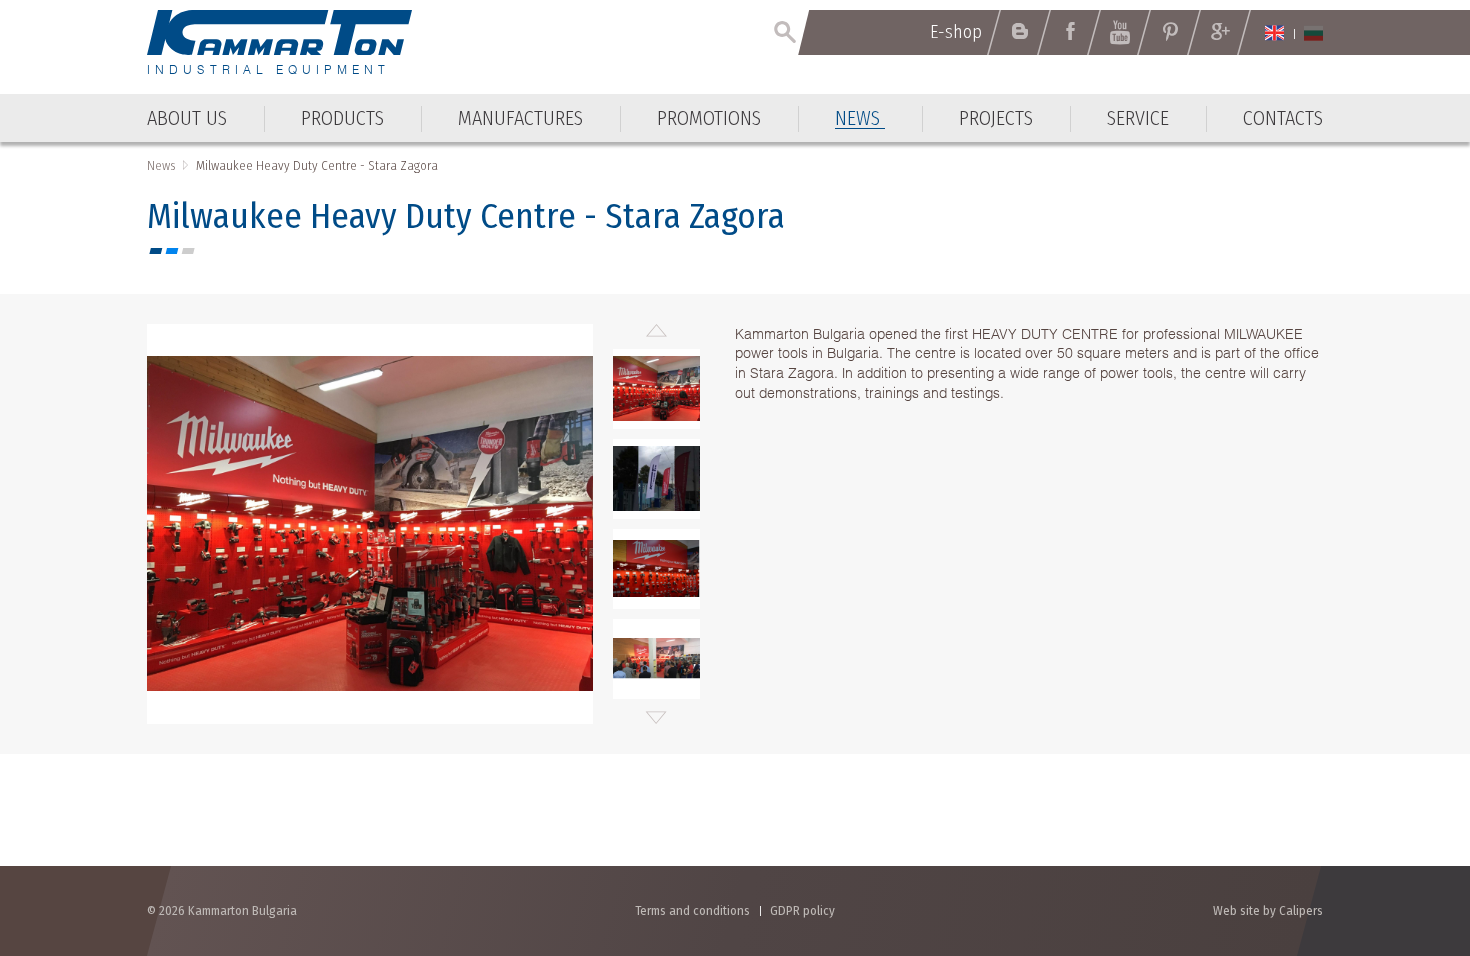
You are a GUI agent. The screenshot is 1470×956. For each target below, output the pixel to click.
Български (1313, 33)
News (161, 165)
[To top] (1405, 833)
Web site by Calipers (1268, 910)
